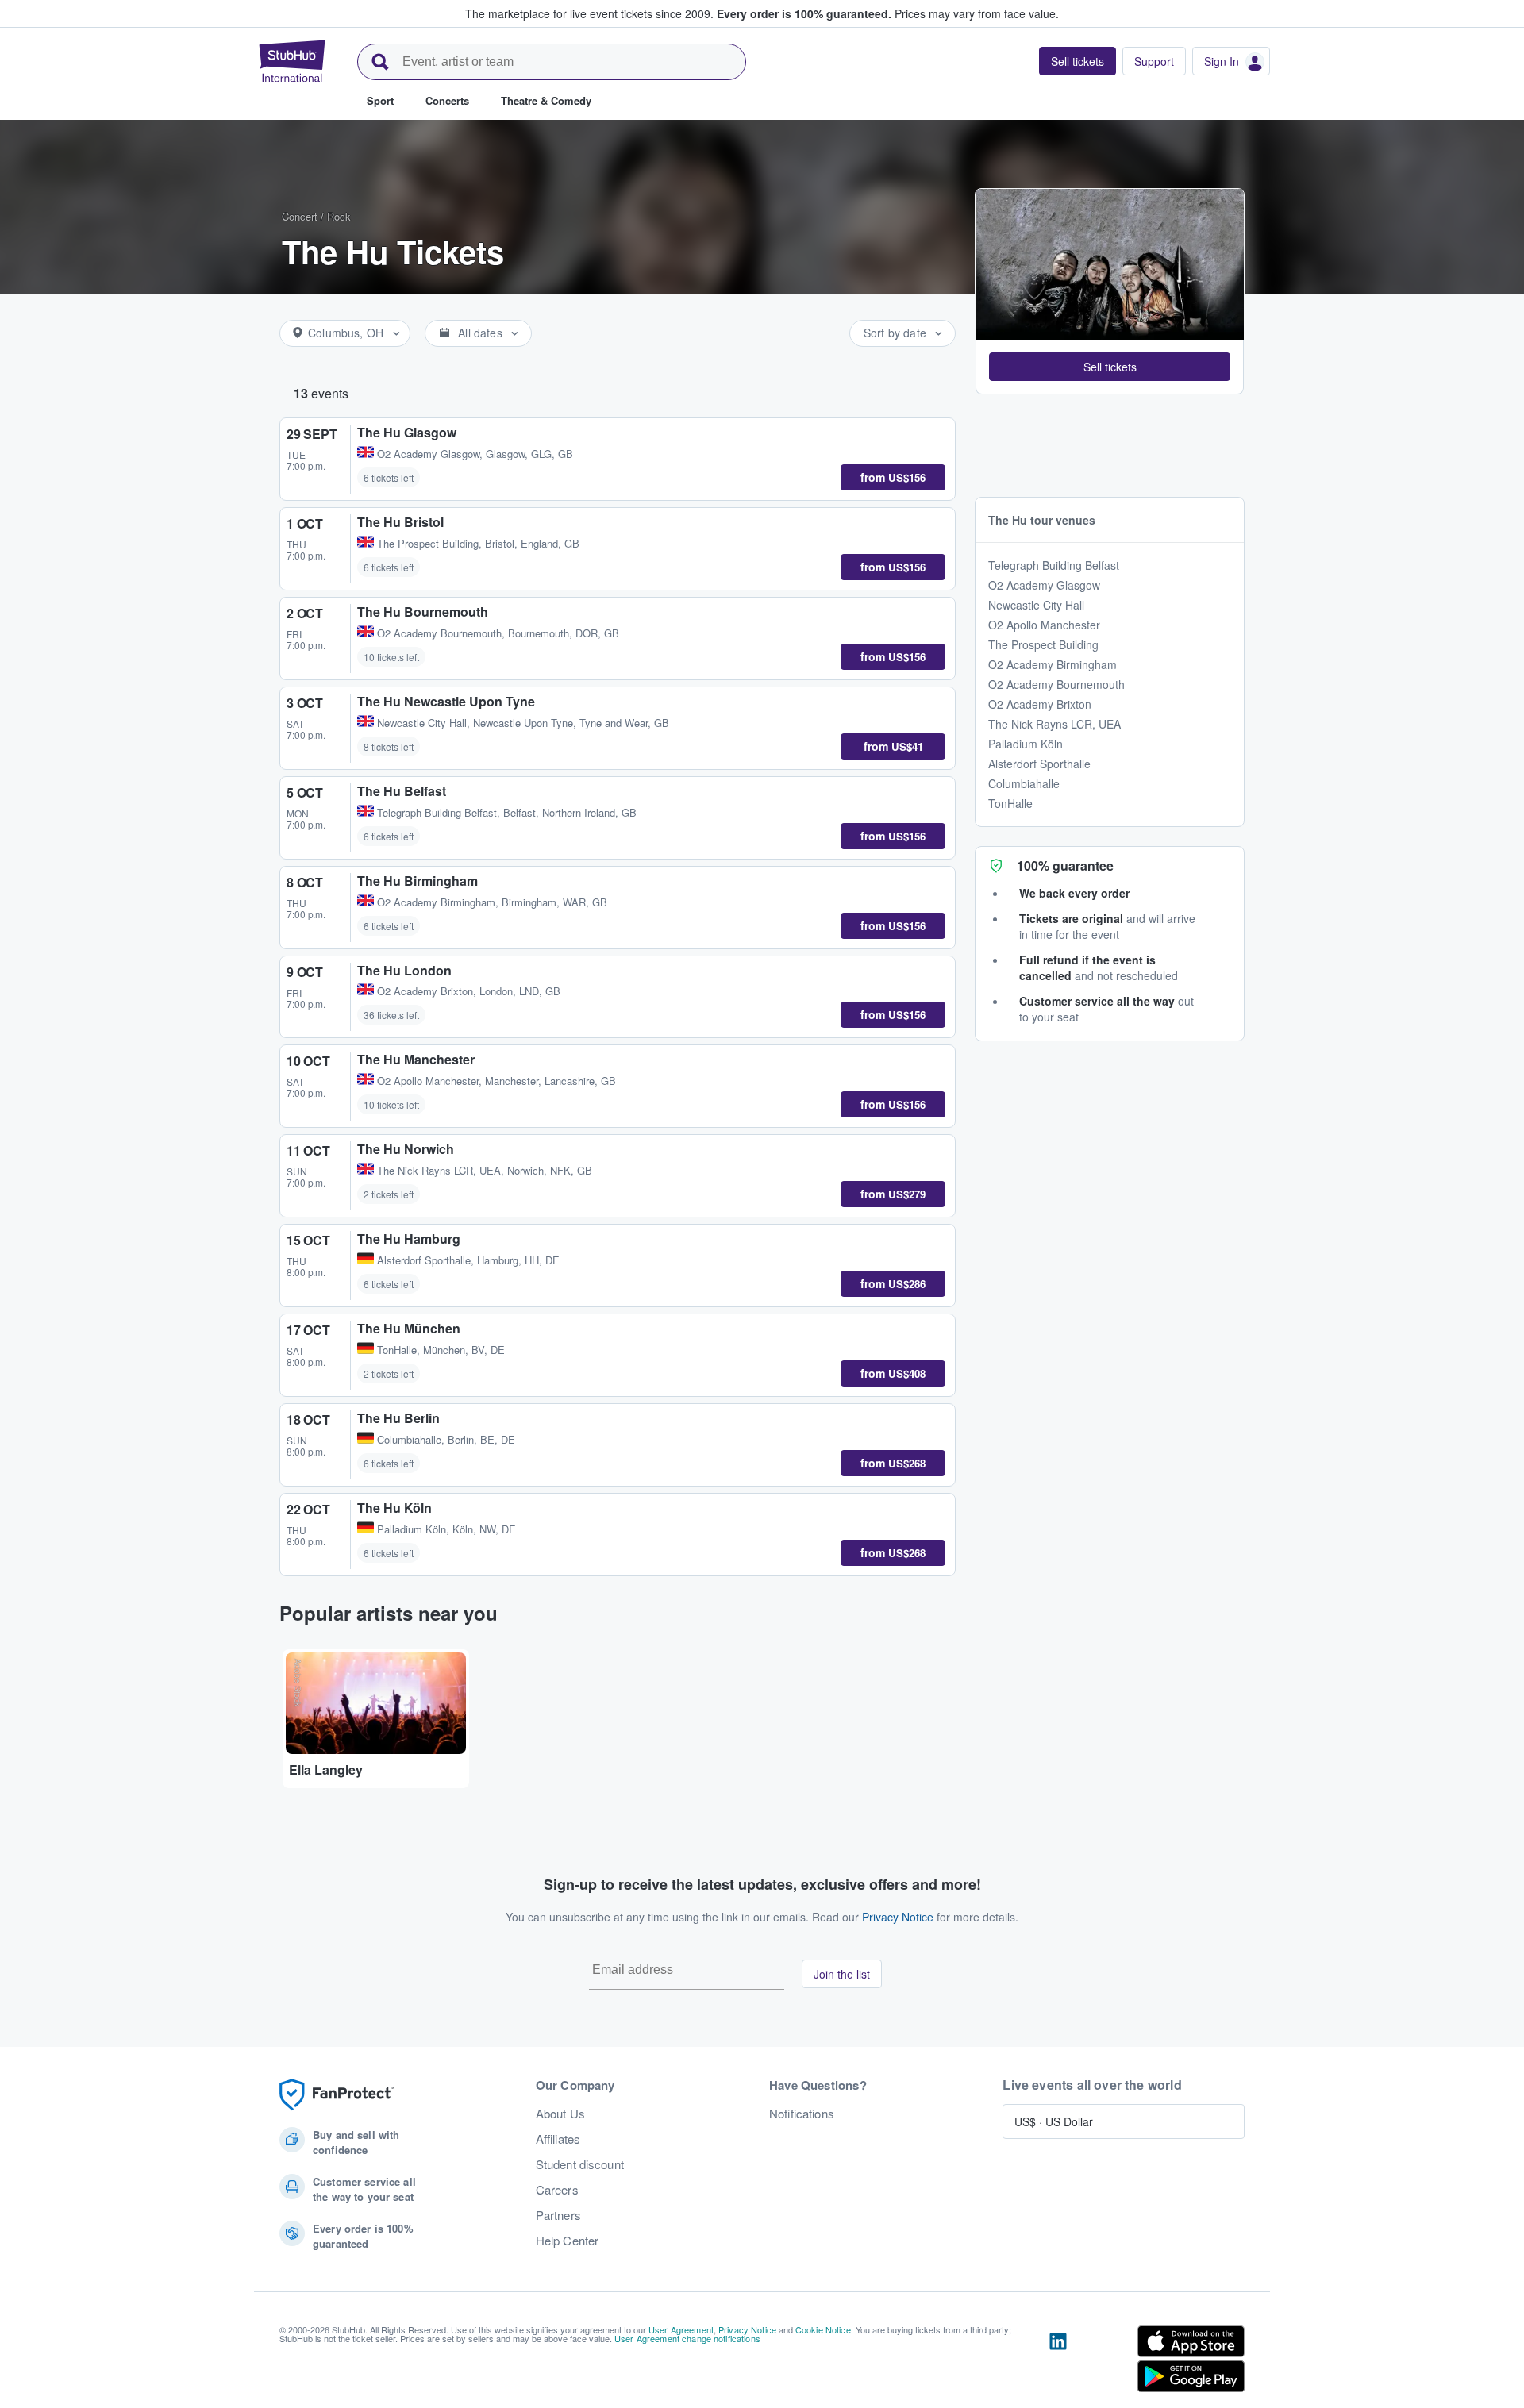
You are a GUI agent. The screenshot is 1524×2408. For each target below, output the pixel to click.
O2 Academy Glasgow (1044, 585)
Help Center (568, 2241)
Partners (558, 2215)
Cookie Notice (823, 2329)
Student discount (580, 2164)
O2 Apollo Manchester (1044, 625)
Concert (300, 216)
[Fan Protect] (337, 2095)
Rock (339, 216)
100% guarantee (1065, 865)
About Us (560, 2114)
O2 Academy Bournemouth (1056, 684)
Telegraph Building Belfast (1054, 565)
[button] (1110, 367)
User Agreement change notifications (687, 2338)
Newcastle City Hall (1036, 605)
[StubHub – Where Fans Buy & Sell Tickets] (292, 61)
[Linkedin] (1058, 2362)
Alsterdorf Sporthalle (1039, 764)
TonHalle (1010, 803)
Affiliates (558, 2139)
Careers (557, 2190)
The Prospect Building (1043, 644)
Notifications (802, 2114)
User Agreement (681, 2329)
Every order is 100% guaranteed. (804, 13)
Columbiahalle (1024, 783)
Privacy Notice (898, 1917)
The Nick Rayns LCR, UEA (1054, 724)
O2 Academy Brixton (1040, 704)
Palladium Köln (1026, 744)
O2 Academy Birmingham (1053, 664)
